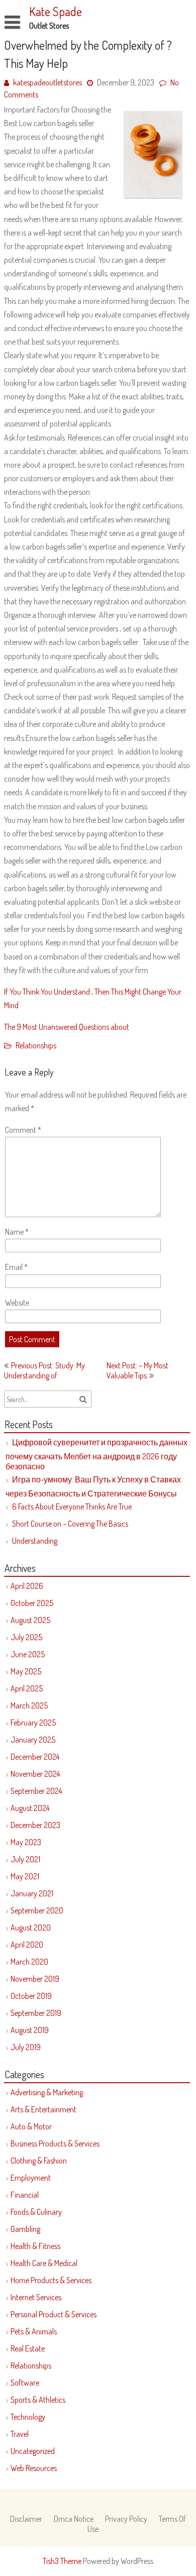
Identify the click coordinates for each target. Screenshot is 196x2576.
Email (16, 1267)
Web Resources (34, 2468)
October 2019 (31, 1996)
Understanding (35, 1541)
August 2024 (30, 1808)
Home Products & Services (51, 2280)
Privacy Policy (126, 2519)
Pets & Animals (34, 2331)
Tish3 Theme (63, 2561)
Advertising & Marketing (47, 2092)
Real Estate (28, 2348)
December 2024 (35, 1757)
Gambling (25, 2229)
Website (17, 1303)
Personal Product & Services (54, 2314)
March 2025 (29, 1705)
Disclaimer (26, 2519)
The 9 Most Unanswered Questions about (67, 1027)
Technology (28, 2417)
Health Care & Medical (44, 2263)
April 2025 (27, 1688)
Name (17, 1232)
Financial (25, 2195)
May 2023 (26, 1842)
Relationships (36, 1045)
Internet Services (36, 2297)
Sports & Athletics (38, 2400)
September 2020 (37, 1910)
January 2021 (32, 1893)
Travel (20, 2434)
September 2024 (36, 1791)
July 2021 (25, 1859)
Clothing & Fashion (39, 2161)
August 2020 (31, 1927)
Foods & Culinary (36, 2212)
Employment (31, 2178)
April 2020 (27, 1945)
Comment (23, 1130)
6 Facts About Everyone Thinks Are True (72, 1507)
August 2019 (30, 2030)
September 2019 (36, 2013)
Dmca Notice (74, 2519)
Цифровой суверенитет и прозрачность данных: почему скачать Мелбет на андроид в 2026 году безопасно (97, 1454)
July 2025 (26, 1637)
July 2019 (26, 2047)
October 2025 (32, 1603)
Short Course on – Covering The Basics (70, 1524)
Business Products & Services (55, 2143)
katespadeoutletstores (47, 82)
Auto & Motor (31, 2126)
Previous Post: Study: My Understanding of (44, 1370)
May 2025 (26, 1671)
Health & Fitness (35, 2246)
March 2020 (29, 1962)
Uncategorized (33, 2451)
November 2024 (35, 1774)
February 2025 (33, 1723)
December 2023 (35, 1825)
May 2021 (25, 1876)
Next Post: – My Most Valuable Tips (137, 1370)
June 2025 (28, 1654)
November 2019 (35, 1979)
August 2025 (30, 1620)
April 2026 (27, 1586)
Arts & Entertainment (43, 2109)
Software (25, 2383)
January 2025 (33, 1740)
